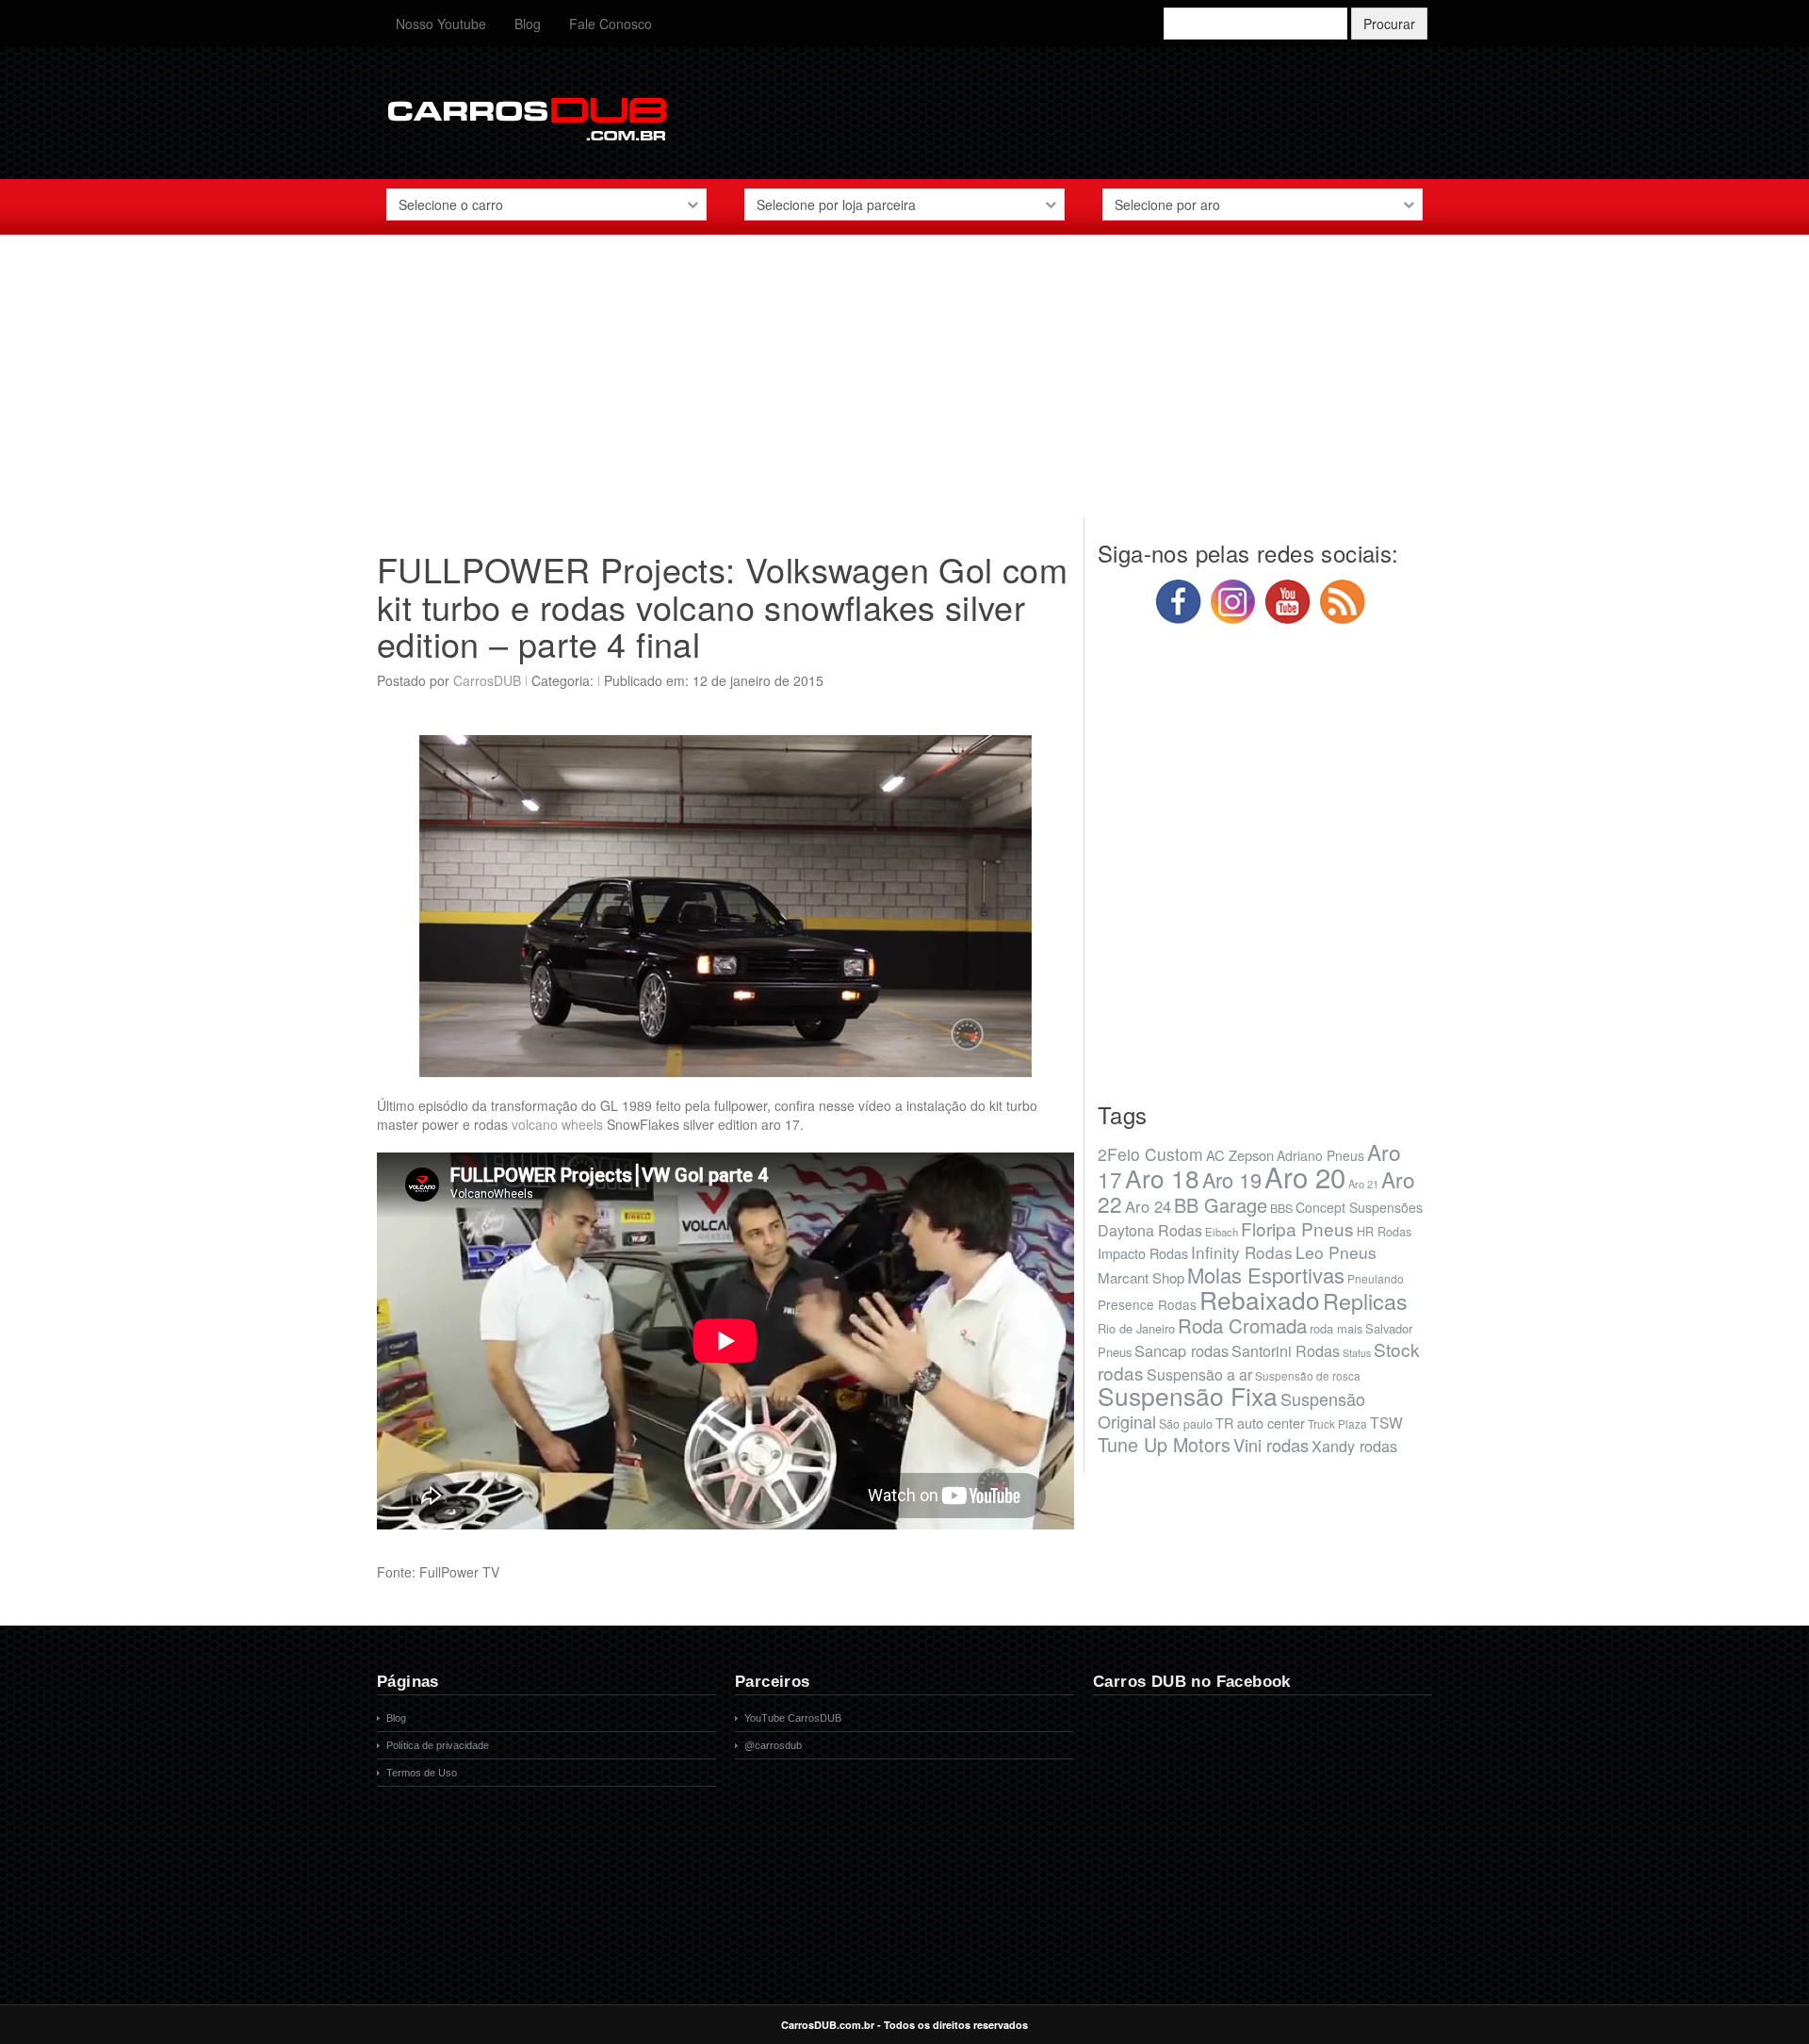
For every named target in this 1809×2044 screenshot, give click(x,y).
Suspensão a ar (1199, 1374)
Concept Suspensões (1359, 1207)
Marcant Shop (1141, 1277)
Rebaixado (1260, 1299)
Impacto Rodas (1143, 1253)
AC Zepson (1240, 1155)
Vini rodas (1271, 1445)
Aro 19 (1232, 1179)
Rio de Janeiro (1136, 1328)
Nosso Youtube (441, 24)
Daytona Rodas (1150, 1230)
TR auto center (1260, 1423)
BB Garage (1221, 1205)
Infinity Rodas (1242, 1252)
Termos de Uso (422, 1773)
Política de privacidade (438, 1745)
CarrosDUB (487, 680)
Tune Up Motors (1164, 1444)
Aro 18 (1162, 1177)
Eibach (1222, 1232)
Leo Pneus (1336, 1252)
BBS (1281, 1208)
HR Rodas (1384, 1232)
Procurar (1389, 24)
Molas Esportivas (1266, 1275)
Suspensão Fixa (1188, 1396)
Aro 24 (1148, 1206)
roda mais (1336, 1328)
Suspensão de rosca (1308, 1375)
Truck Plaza (1337, 1423)
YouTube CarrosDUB (793, 1718)
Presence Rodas (1147, 1304)
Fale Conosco (611, 24)
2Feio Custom (1150, 1154)
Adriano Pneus (1320, 1155)
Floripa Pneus (1297, 1228)
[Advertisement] (904, 385)
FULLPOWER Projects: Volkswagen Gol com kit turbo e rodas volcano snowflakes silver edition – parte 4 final (722, 606)
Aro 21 (1363, 1184)
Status (1357, 1353)
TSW (1386, 1422)
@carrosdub (773, 1745)
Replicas (1365, 1300)
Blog (528, 24)
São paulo (1186, 1424)
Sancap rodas (1182, 1350)
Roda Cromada (1242, 1325)
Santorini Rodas (1286, 1351)
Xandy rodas (1354, 1446)
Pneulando (1376, 1278)
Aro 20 (1305, 1176)
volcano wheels (557, 1124)
